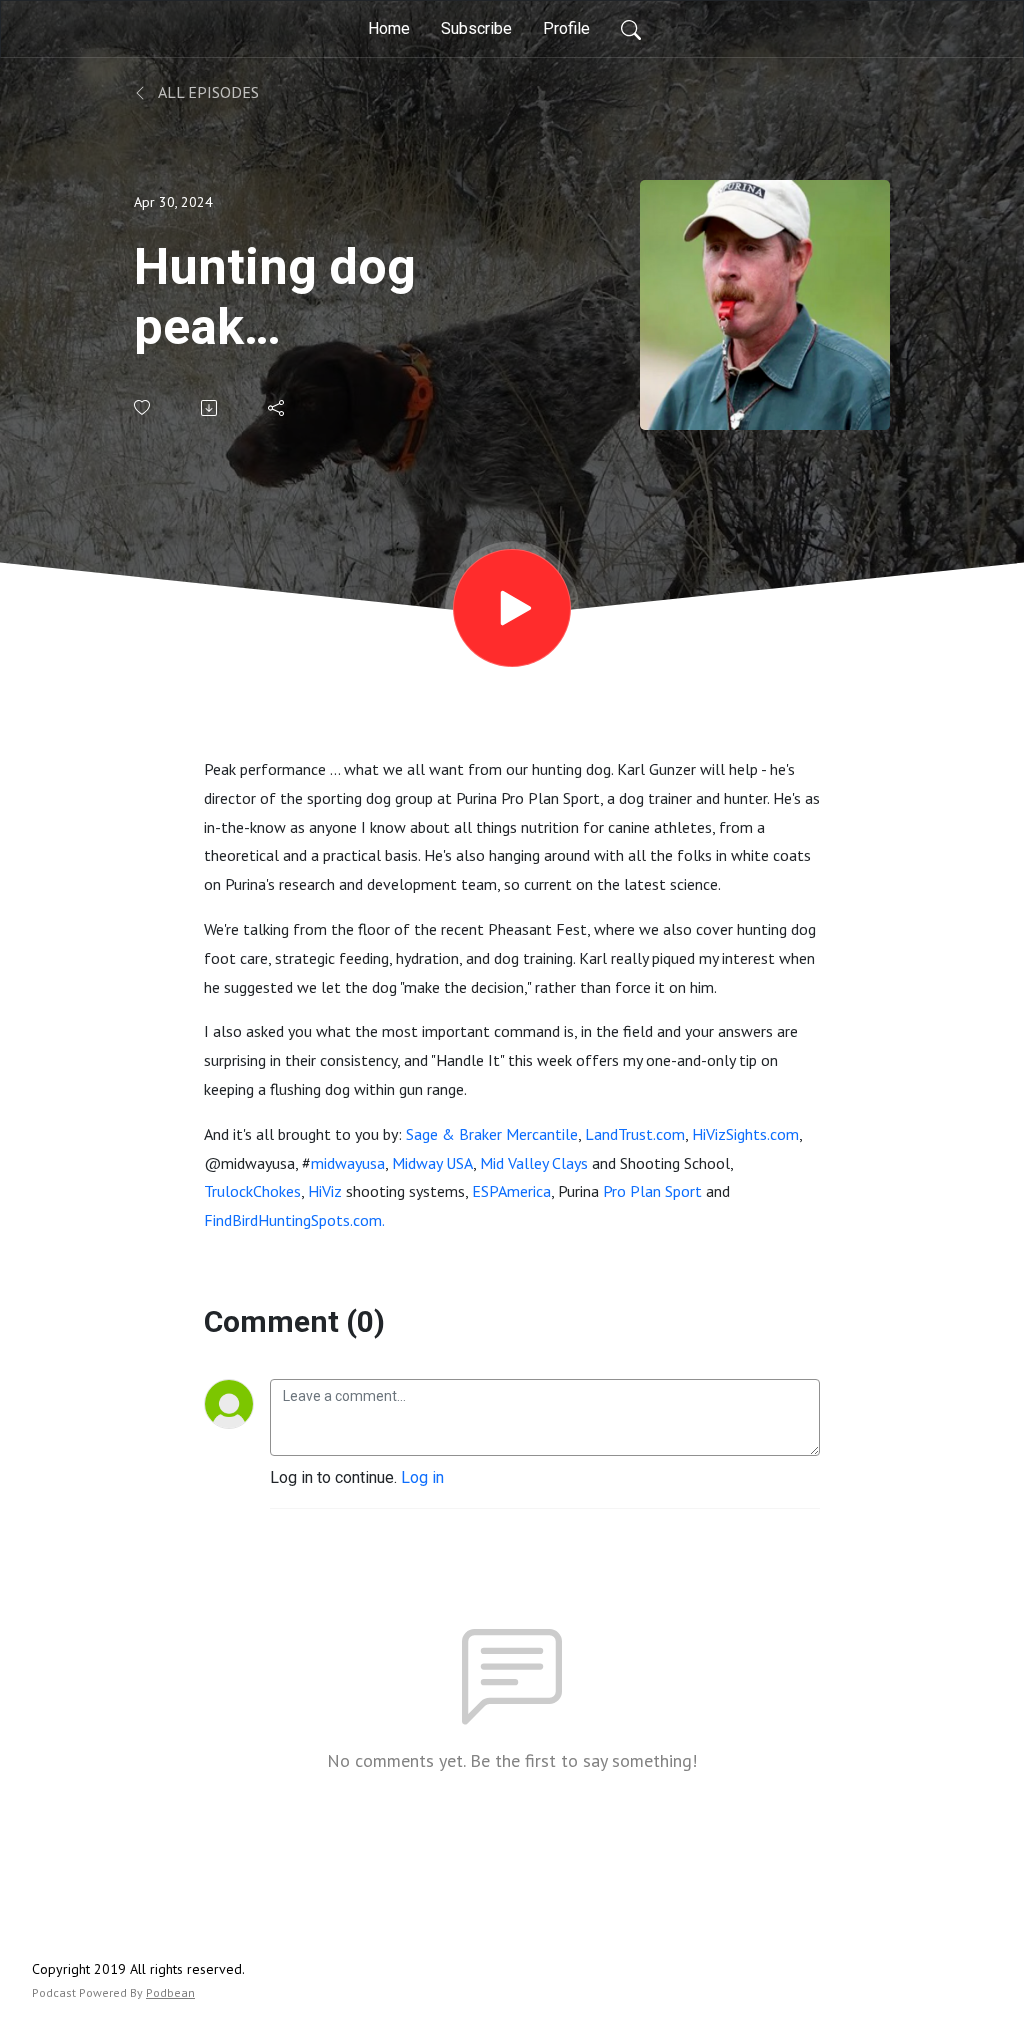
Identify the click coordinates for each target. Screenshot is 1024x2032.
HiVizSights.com (745, 1134)
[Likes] (143, 407)
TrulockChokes (252, 1191)
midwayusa (348, 1163)
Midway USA (432, 1163)
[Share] (277, 408)
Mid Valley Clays (534, 1163)
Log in (422, 1477)
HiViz (325, 1191)
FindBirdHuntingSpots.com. (294, 1220)
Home (389, 28)
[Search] (631, 29)
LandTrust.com (635, 1134)
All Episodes (207, 92)
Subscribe (476, 28)
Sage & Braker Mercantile (492, 1134)
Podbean (170, 1992)
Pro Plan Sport (652, 1191)
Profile (566, 28)
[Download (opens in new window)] (210, 408)
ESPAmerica (511, 1191)
